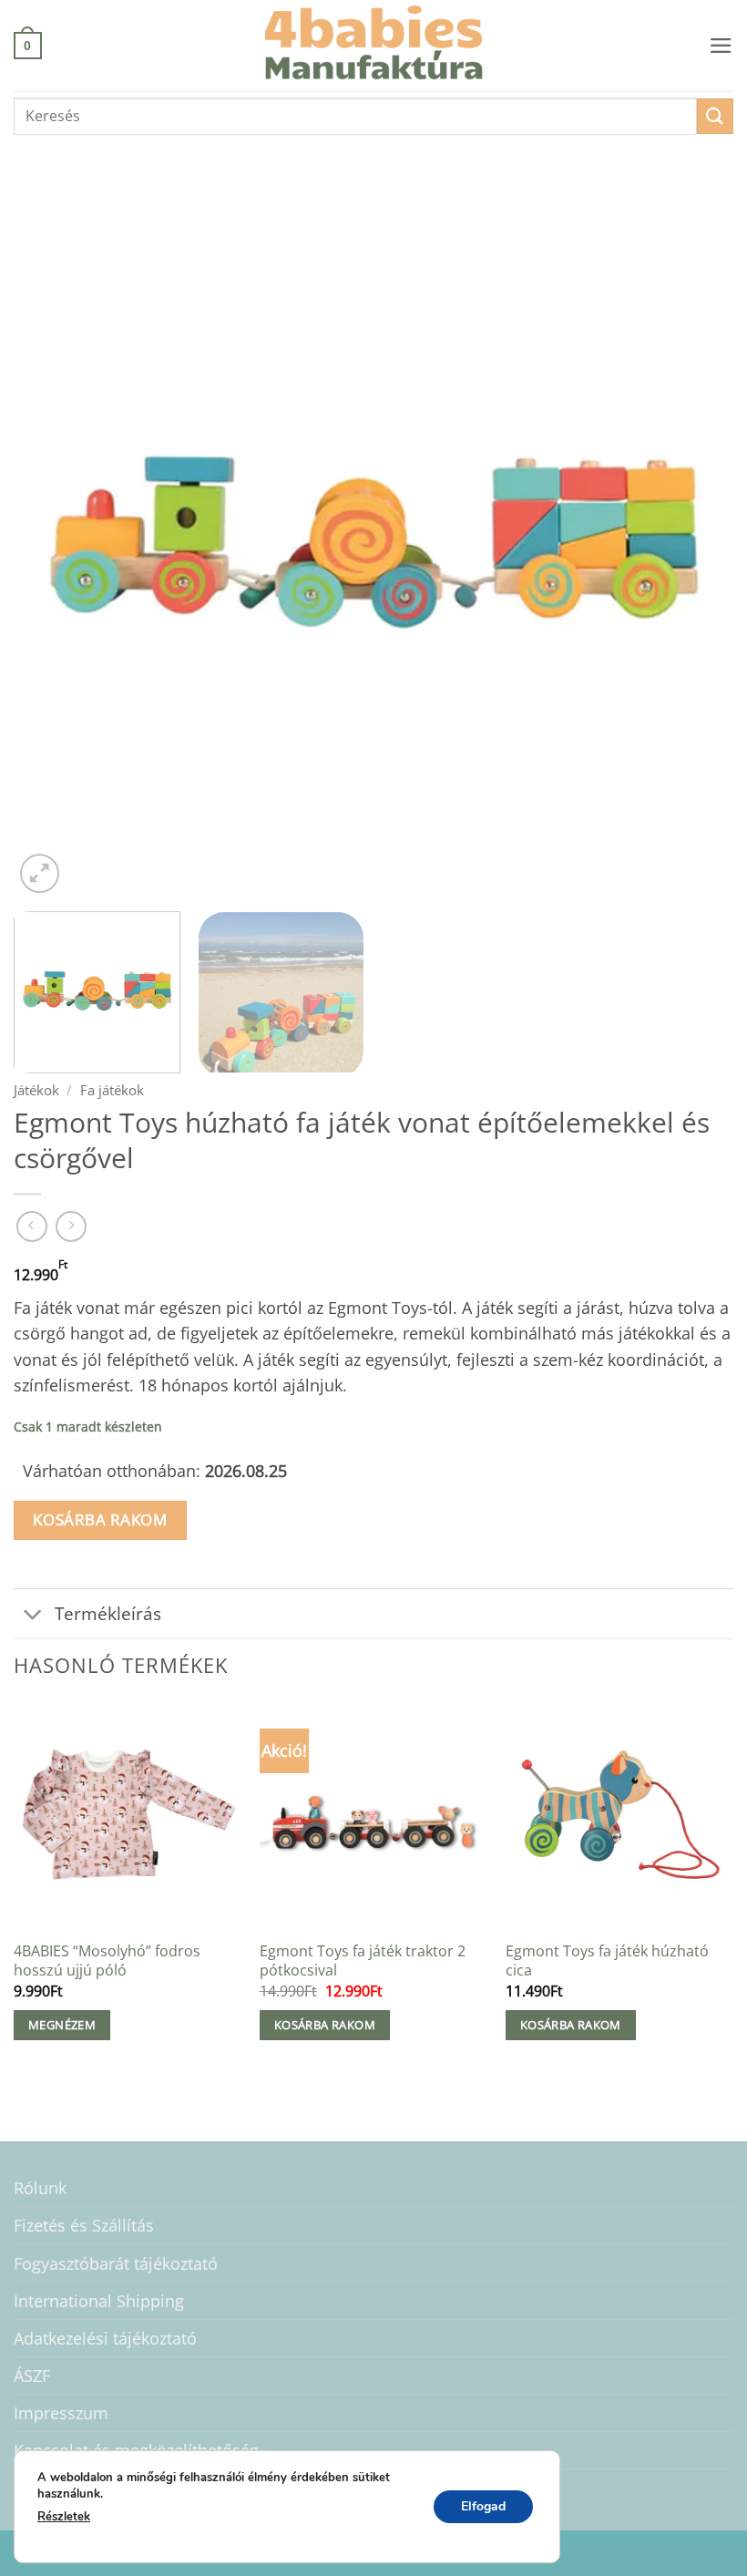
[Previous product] (71, 1226)
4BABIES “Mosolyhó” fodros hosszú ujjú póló (107, 1960)
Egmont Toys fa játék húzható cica (607, 1960)
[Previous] (51, 538)
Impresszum (61, 2413)
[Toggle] (33, 1616)
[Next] (696, 538)
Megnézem (62, 2025)
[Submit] (715, 116)
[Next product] (32, 1226)
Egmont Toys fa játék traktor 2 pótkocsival (363, 1960)
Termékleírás (108, 1613)
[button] (28, 45)
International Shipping (99, 2301)
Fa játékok (112, 1090)
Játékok (36, 1090)
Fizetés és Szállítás (84, 2225)
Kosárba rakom (100, 1519)
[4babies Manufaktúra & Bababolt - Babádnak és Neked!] (373, 46)
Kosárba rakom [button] (325, 2025)
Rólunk (40, 2188)
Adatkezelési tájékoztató (105, 2338)
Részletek (64, 2517)
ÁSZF (32, 2376)
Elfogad (483, 2505)
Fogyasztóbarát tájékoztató (116, 2263)
